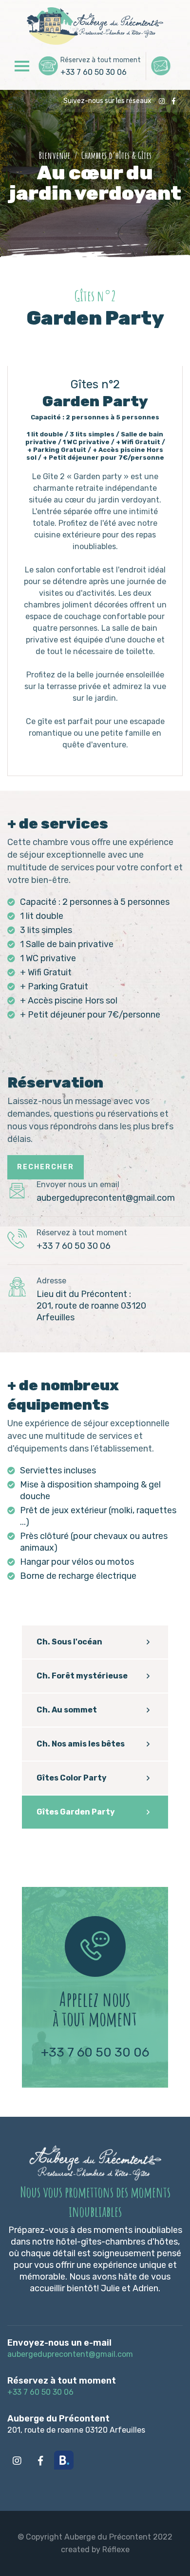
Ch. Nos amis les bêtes (81, 1744)
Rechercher (46, 1167)
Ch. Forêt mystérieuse (82, 1676)
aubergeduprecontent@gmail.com (106, 1198)
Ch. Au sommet (67, 1710)
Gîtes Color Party (72, 1778)
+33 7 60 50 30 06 (94, 72)
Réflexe (116, 2550)
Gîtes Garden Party (76, 1812)
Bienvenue (55, 155)
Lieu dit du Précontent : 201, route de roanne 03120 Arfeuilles (91, 1306)
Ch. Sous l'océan (69, 1642)
